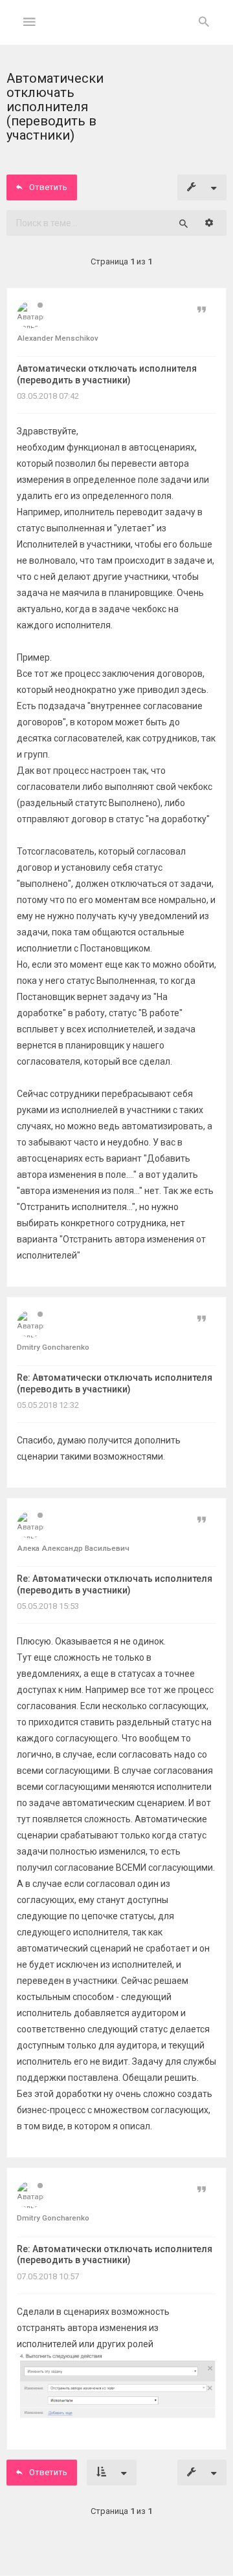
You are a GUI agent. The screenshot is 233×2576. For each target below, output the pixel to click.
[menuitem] (204, 23)
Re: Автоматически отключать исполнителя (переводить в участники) (115, 1383)
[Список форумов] (117, 33)
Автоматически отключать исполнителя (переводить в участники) (107, 374)
